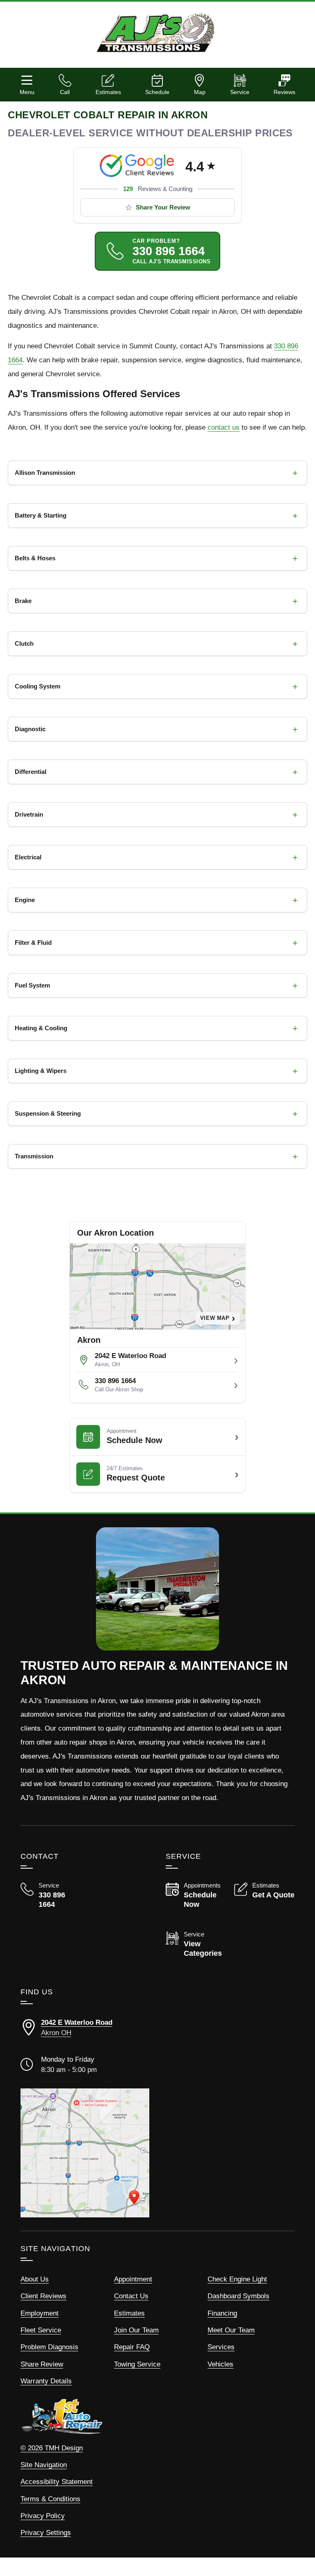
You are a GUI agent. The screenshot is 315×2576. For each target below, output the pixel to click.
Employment (40, 2313)
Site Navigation (44, 2465)
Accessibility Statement (57, 2482)
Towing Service (137, 2364)
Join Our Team (136, 2330)
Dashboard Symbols (239, 2296)
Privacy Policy (43, 2516)
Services (221, 2347)
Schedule (157, 92)
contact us (224, 427)
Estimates (108, 92)
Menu (27, 92)
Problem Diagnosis (49, 2347)
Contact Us (131, 2296)
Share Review (42, 2364)
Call (65, 92)
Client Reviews (43, 2296)
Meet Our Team (231, 2330)
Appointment (133, 2279)
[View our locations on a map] (85, 2153)
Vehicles (220, 2364)
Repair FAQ (132, 2347)
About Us (35, 2279)
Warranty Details (46, 2381)
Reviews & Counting (158, 189)
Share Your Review (163, 207)
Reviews (284, 92)
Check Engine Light (237, 2279)
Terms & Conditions (50, 2499)
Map (200, 92)
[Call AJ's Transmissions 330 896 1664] (51, 1896)
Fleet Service (41, 2330)
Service (240, 92)
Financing (222, 2313)
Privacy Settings (46, 2533)
